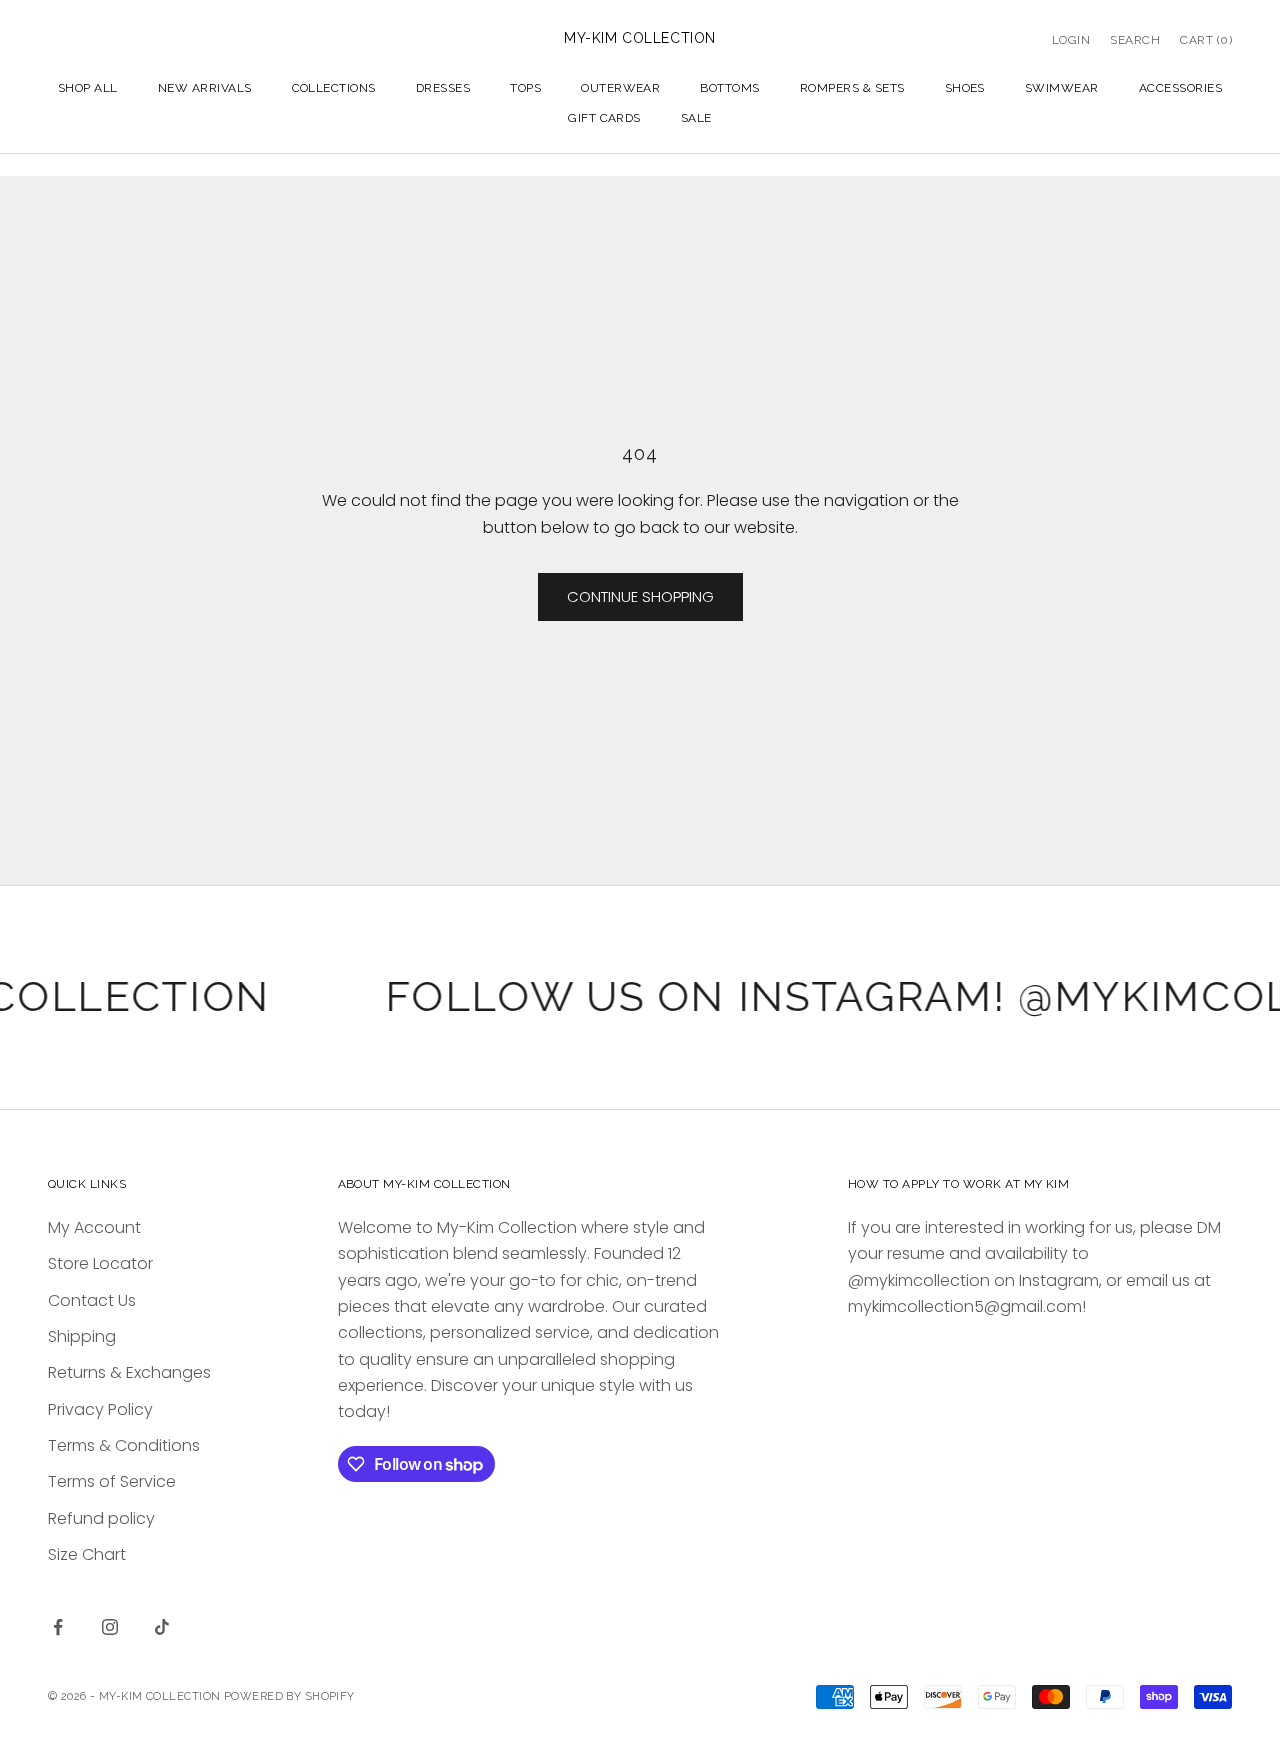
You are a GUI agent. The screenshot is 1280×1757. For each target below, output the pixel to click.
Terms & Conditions (124, 1445)
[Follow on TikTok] (162, 1627)
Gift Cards (604, 118)
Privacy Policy (100, 1409)
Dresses (443, 88)
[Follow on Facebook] (58, 1627)
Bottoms (729, 88)
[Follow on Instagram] (110, 1627)
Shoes (965, 88)
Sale (696, 118)
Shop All (88, 88)
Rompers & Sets (852, 88)
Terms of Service (112, 1481)
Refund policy (101, 1518)
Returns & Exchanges (129, 1372)
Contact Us (92, 1300)
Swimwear (1062, 88)
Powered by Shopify (289, 1696)
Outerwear (620, 88)
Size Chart (87, 1554)
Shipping (82, 1336)
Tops (525, 88)
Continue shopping (640, 596)
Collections (334, 88)
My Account (94, 1227)
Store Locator (100, 1263)
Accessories (1180, 88)
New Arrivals (205, 88)
